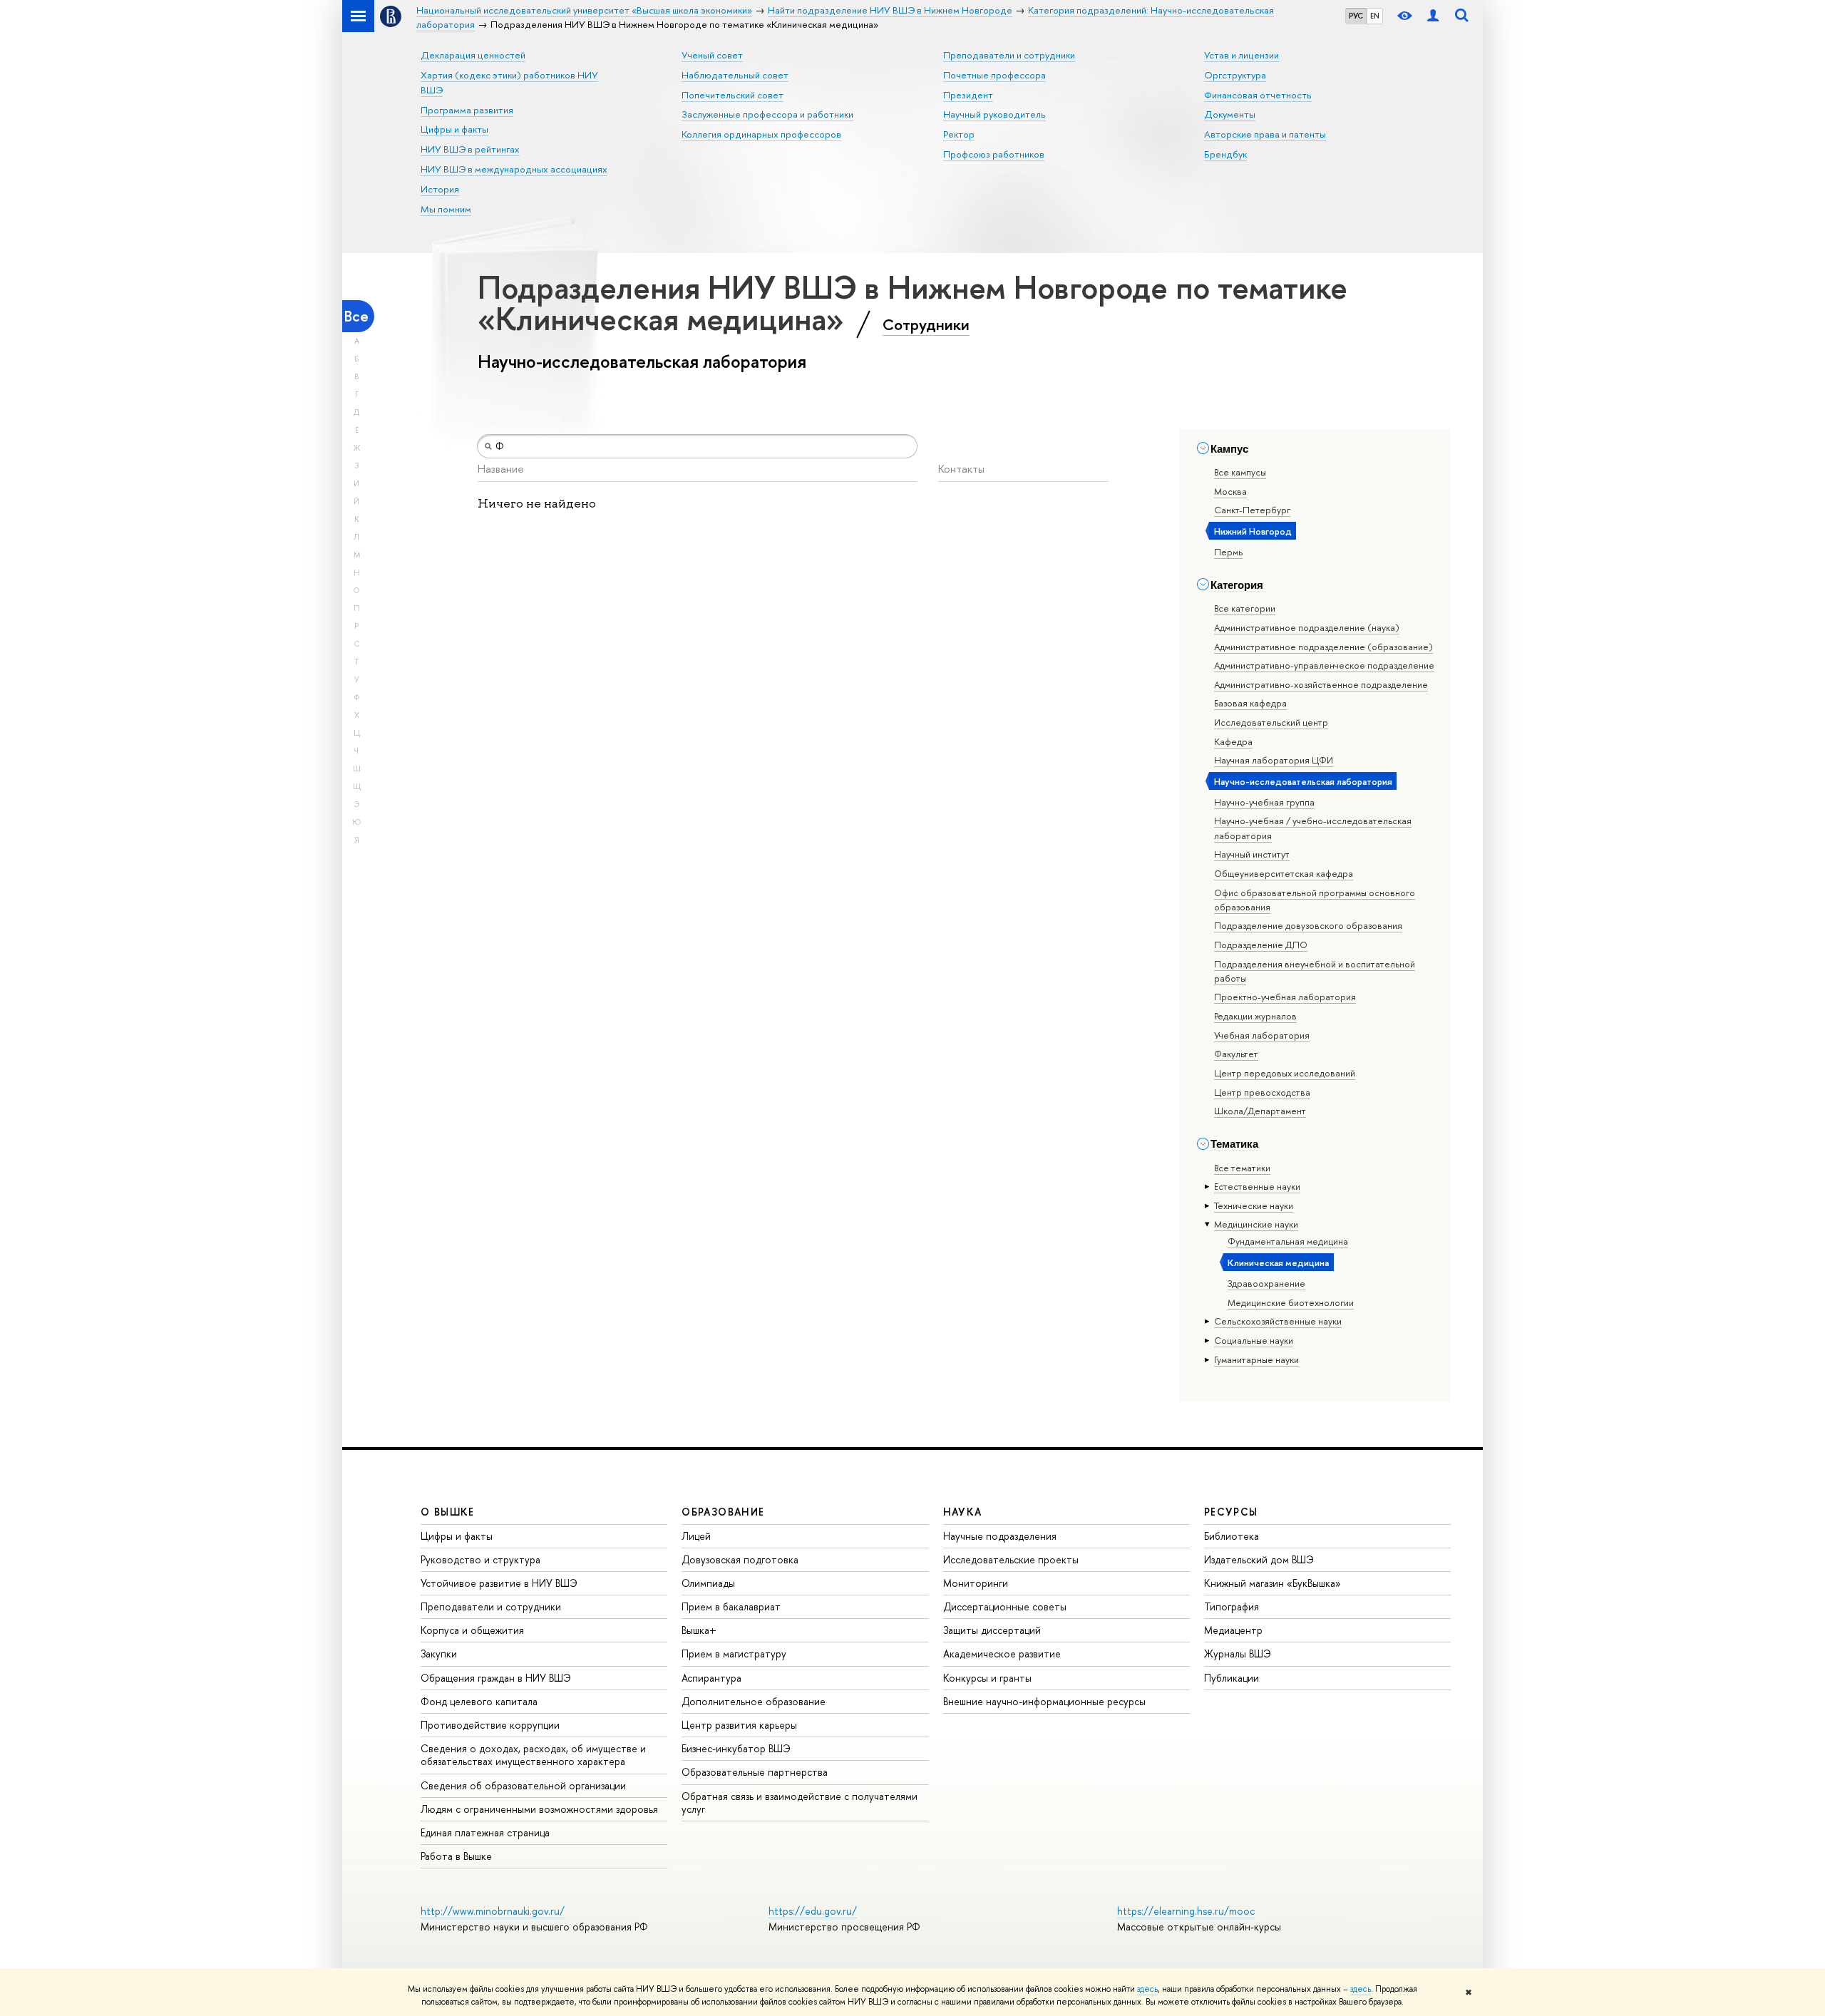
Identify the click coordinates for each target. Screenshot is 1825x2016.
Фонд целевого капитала (479, 1701)
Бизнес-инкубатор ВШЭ (736, 1748)
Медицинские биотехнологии (1291, 1302)
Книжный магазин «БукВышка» (1273, 1583)
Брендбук (1225, 154)
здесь (1147, 1989)
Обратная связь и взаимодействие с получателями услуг (800, 1802)
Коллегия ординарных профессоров (761, 134)
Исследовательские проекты (1011, 1559)
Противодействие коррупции (490, 1725)
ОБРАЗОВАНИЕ (723, 1512)
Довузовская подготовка (740, 1559)
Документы (1230, 114)
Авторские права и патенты (1265, 134)
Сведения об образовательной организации (523, 1785)
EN (1375, 16)
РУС (1356, 16)
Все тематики (1242, 1168)
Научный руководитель (994, 114)
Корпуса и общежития (472, 1630)
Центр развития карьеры (739, 1725)
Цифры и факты (454, 129)
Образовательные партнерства (755, 1772)
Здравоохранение (1266, 1283)
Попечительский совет (732, 95)
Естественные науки (1257, 1186)
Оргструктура (1235, 75)
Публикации (1232, 1678)
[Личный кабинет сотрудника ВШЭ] (1433, 16)
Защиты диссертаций (992, 1630)
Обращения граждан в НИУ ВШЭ (496, 1678)
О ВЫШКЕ (448, 1512)
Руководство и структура (480, 1559)
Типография (1232, 1606)
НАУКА (963, 1512)
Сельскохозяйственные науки (1278, 1321)
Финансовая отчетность (1258, 95)
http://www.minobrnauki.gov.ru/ (493, 1911)
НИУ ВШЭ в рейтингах (470, 149)
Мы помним (446, 209)
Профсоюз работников (994, 154)
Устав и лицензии (1241, 55)
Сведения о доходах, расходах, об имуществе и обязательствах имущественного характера (533, 1755)
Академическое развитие (1002, 1654)
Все (356, 316)
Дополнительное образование (754, 1701)
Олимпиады (708, 1583)
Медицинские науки (1256, 1224)
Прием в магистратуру (734, 1654)
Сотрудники (926, 324)
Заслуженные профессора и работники (767, 114)
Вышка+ (699, 1630)
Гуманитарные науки (1256, 1359)
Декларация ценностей (473, 55)
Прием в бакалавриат (731, 1606)
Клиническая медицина (1278, 1262)
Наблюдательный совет (735, 75)
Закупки (439, 1654)
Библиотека (1232, 1536)
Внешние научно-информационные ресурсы (1044, 1701)
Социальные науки (1254, 1340)
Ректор (959, 134)
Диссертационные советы (1005, 1606)
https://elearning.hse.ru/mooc (1186, 1911)
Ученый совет (712, 55)
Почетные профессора (994, 75)
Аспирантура (711, 1678)
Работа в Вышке (456, 1856)
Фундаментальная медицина (1288, 1241)
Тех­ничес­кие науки (1254, 1205)
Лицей (696, 1536)
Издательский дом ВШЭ (1259, 1559)
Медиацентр (1233, 1630)
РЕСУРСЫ (1231, 1512)
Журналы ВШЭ (1238, 1654)
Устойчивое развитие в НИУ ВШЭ (499, 1583)
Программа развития (467, 110)
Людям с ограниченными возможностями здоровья (539, 1809)
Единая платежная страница (485, 1832)
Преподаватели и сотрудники (1009, 55)
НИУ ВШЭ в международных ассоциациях (514, 169)
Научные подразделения (1000, 1536)
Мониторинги (976, 1583)
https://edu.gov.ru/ (813, 1911)
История (440, 189)
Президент (968, 95)
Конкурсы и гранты (987, 1678)
